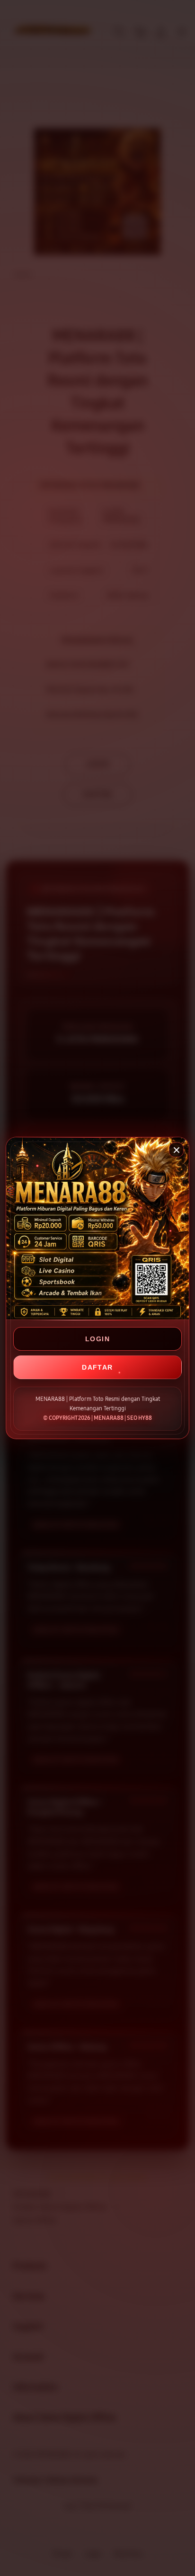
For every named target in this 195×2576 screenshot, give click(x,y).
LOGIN (97, 1339)
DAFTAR (97, 1367)
